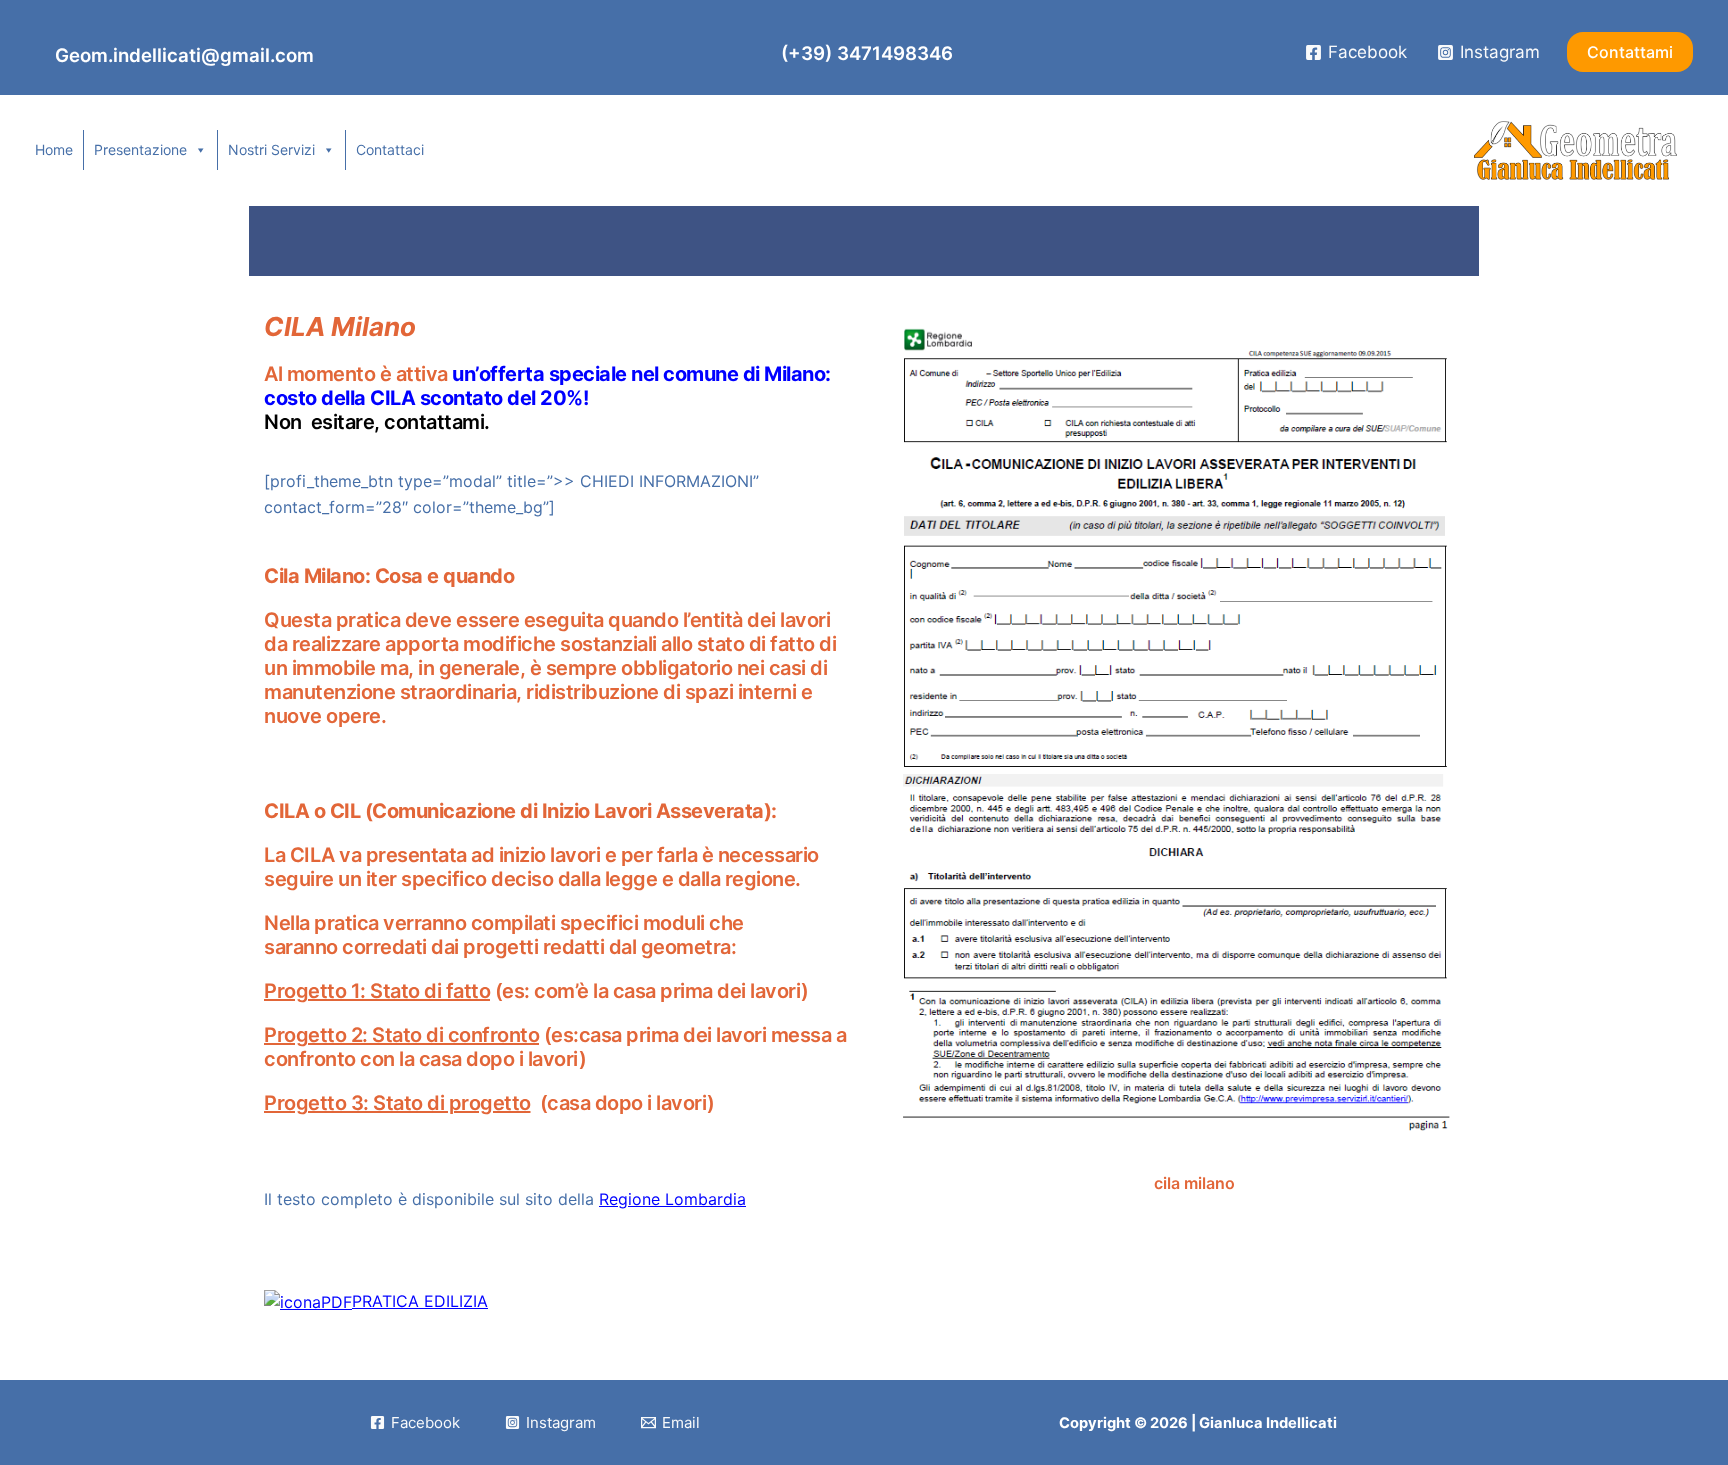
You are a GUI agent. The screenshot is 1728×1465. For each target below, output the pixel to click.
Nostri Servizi (271, 149)
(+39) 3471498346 (864, 53)
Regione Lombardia (672, 1199)
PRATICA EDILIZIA (420, 1301)
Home (54, 149)
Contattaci (390, 149)
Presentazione (140, 149)
